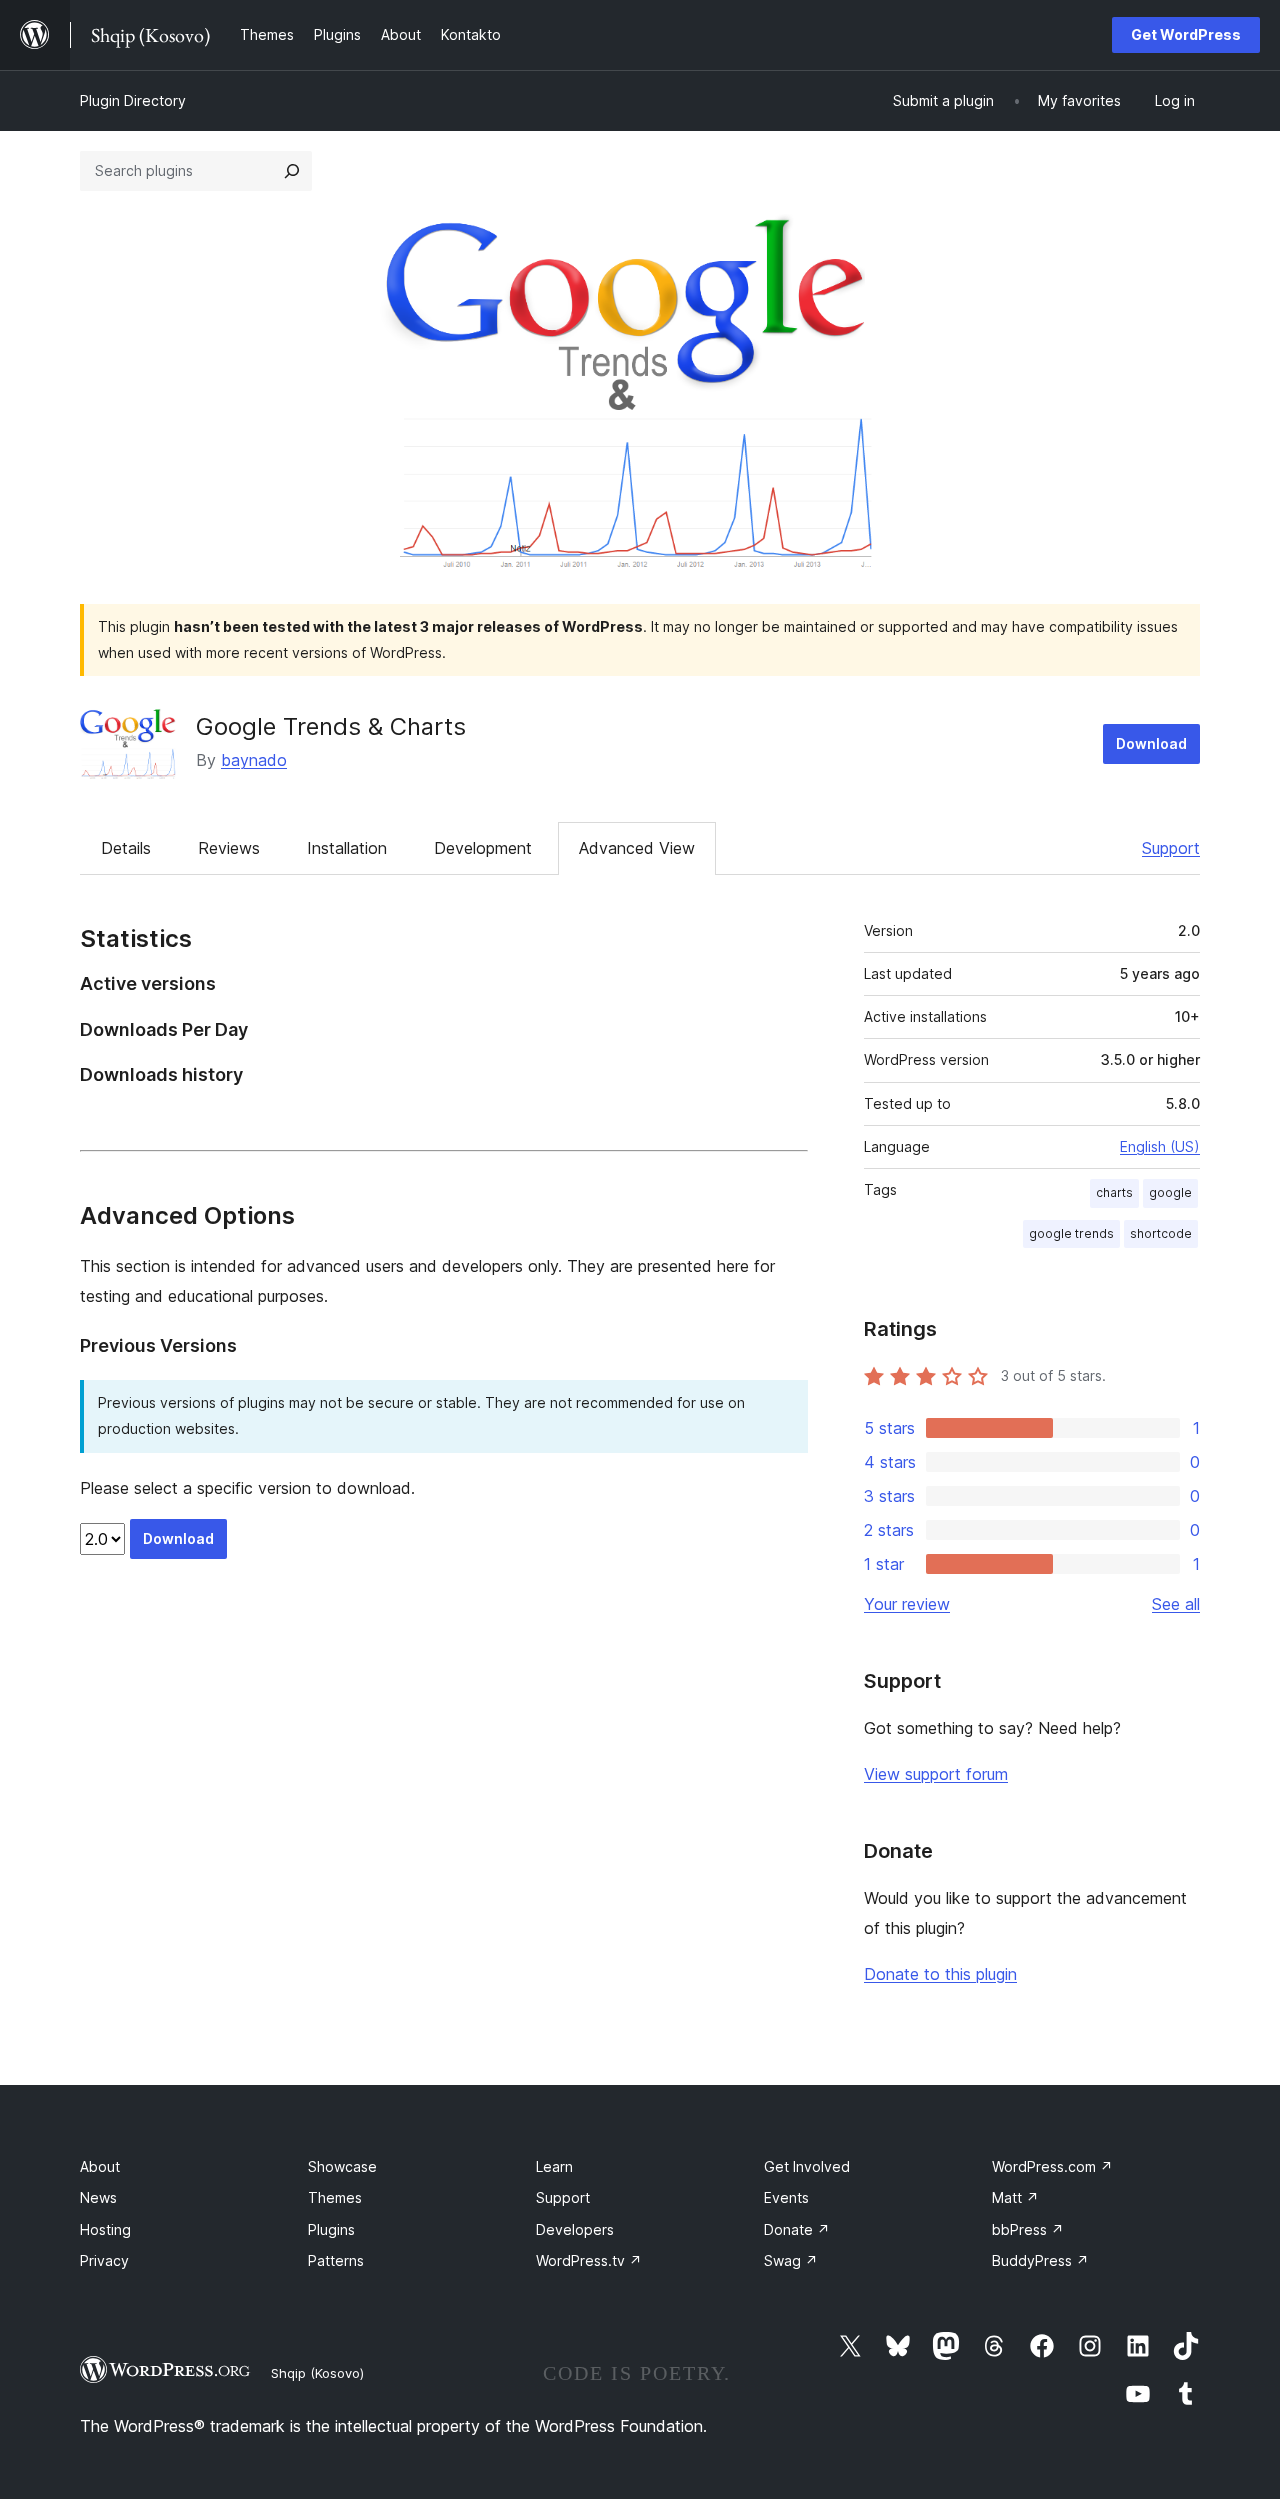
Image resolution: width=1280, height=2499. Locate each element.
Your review (907, 1604)
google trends (1071, 1233)
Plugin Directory (133, 100)
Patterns (336, 2260)
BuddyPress (1040, 2260)
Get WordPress (1186, 34)
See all (1176, 1604)
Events (786, 2197)
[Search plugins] (292, 171)
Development (483, 848)
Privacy (104, 2260)
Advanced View (637, 848)
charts (1114, 1192)
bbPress (1028, 2229)
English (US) (1160, 1146)
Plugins (331, 2229)
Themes (335, 2197)
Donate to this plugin (940, 1974)
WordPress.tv (589, 2260)
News (98, 2197)
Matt (1015, 2197)
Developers (575, 2229)
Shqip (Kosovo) (317, 2373)
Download (1151, 743)
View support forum (936, 1774)
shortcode (1161, 1233)
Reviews (229, 848)
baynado (254, 760)
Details (126, 848)
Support (1171, 848)
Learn (554, 2166)
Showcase (342, 2166)
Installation (347, 848)
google (1170, 1192)
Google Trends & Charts (331, 726)
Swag (791, 2260)
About (100, 2166)
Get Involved (807, 2166)
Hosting (105, 2229)
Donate (797, 2229)
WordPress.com (1052, 2166)
